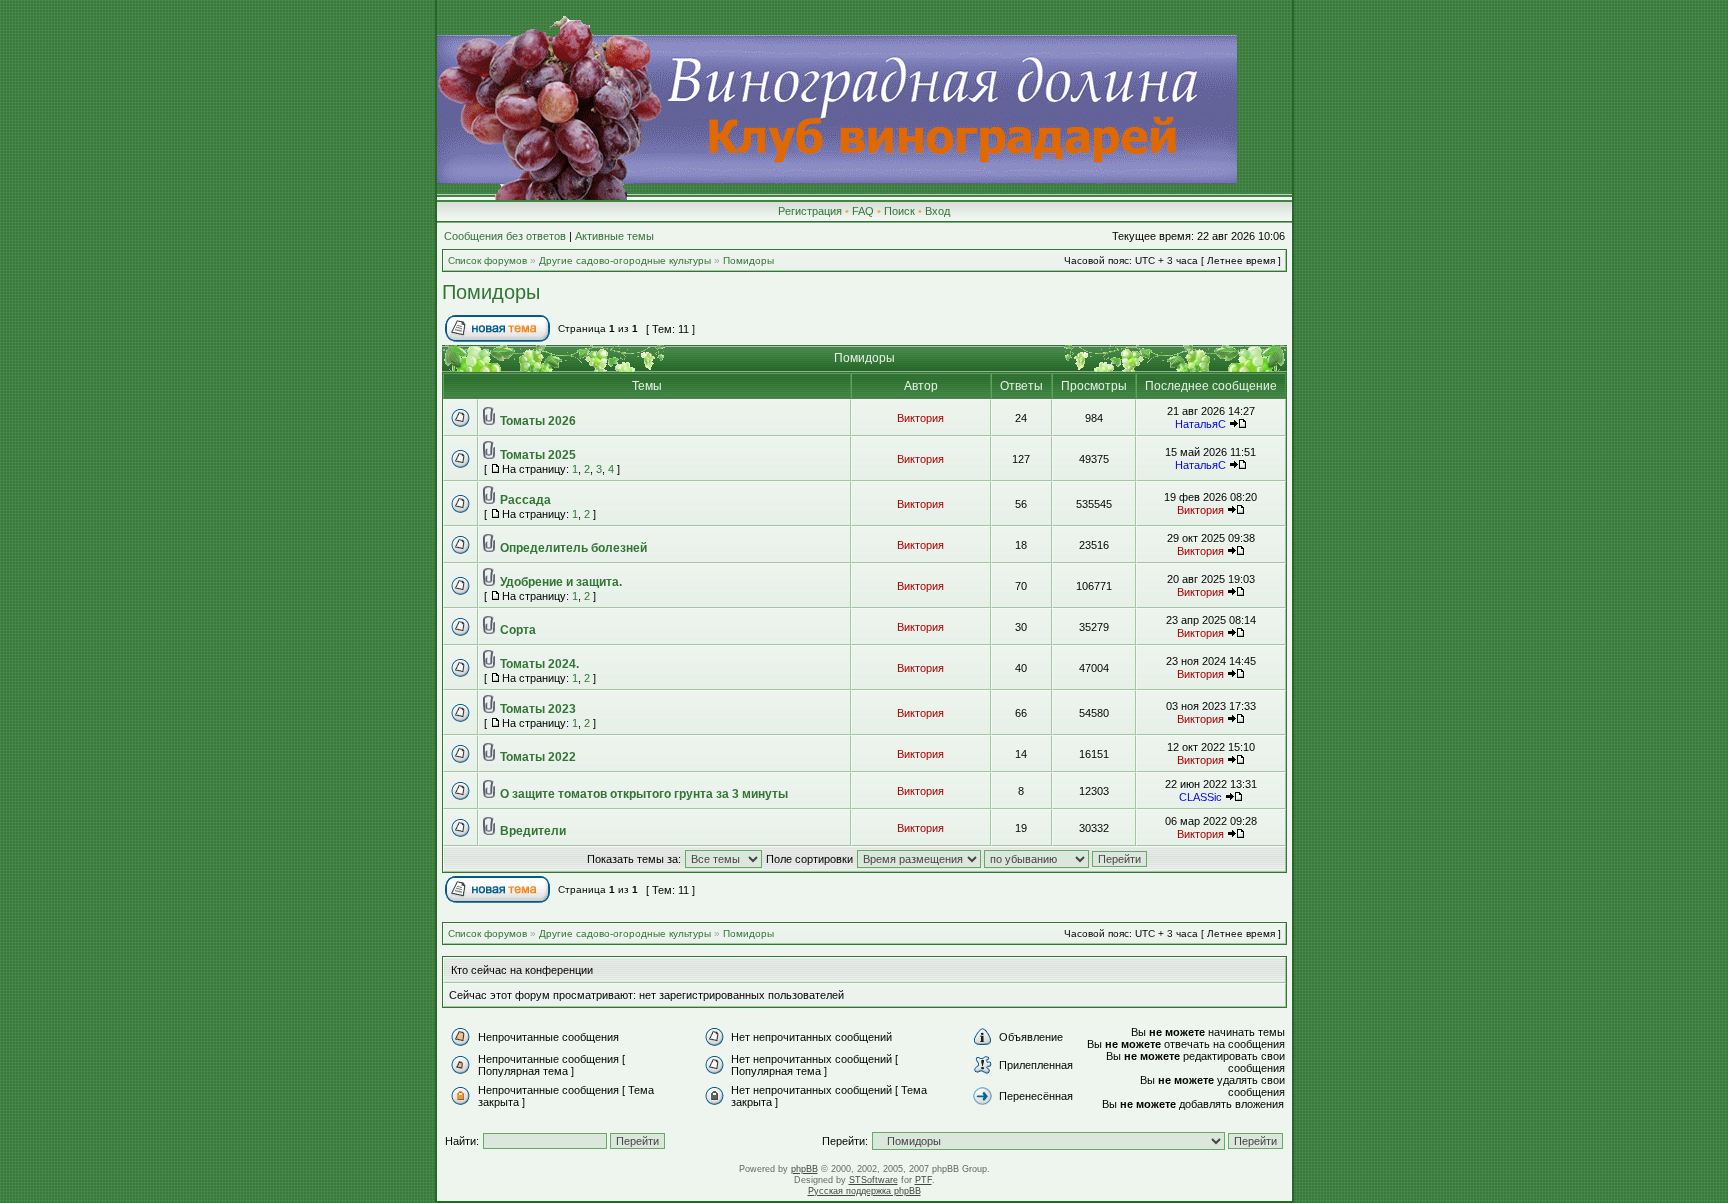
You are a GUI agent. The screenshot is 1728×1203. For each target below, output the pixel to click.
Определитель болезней (573, 548)
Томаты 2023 (538, 709)
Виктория (920, 418)
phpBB (804, 1169)
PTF (923, 1180)
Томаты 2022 (538, 757)
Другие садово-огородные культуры (625, 260)
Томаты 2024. (539, 664)
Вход (937, 211)
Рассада (525, 500)
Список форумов (487, 260)
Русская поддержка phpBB (864, 1191)
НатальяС (1200, 424)
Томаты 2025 (538, 455)
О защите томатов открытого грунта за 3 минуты (644, 794)
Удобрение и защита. (561, 582)
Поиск (899, 211)
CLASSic (1200, 797)
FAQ (863, 211)
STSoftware (873, 1180)
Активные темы (614, 236)
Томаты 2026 (538, 421)
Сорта (518, 630)
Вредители (533, 831)
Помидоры (748, 260)
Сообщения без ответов (505, 236)
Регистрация (810, 211)
